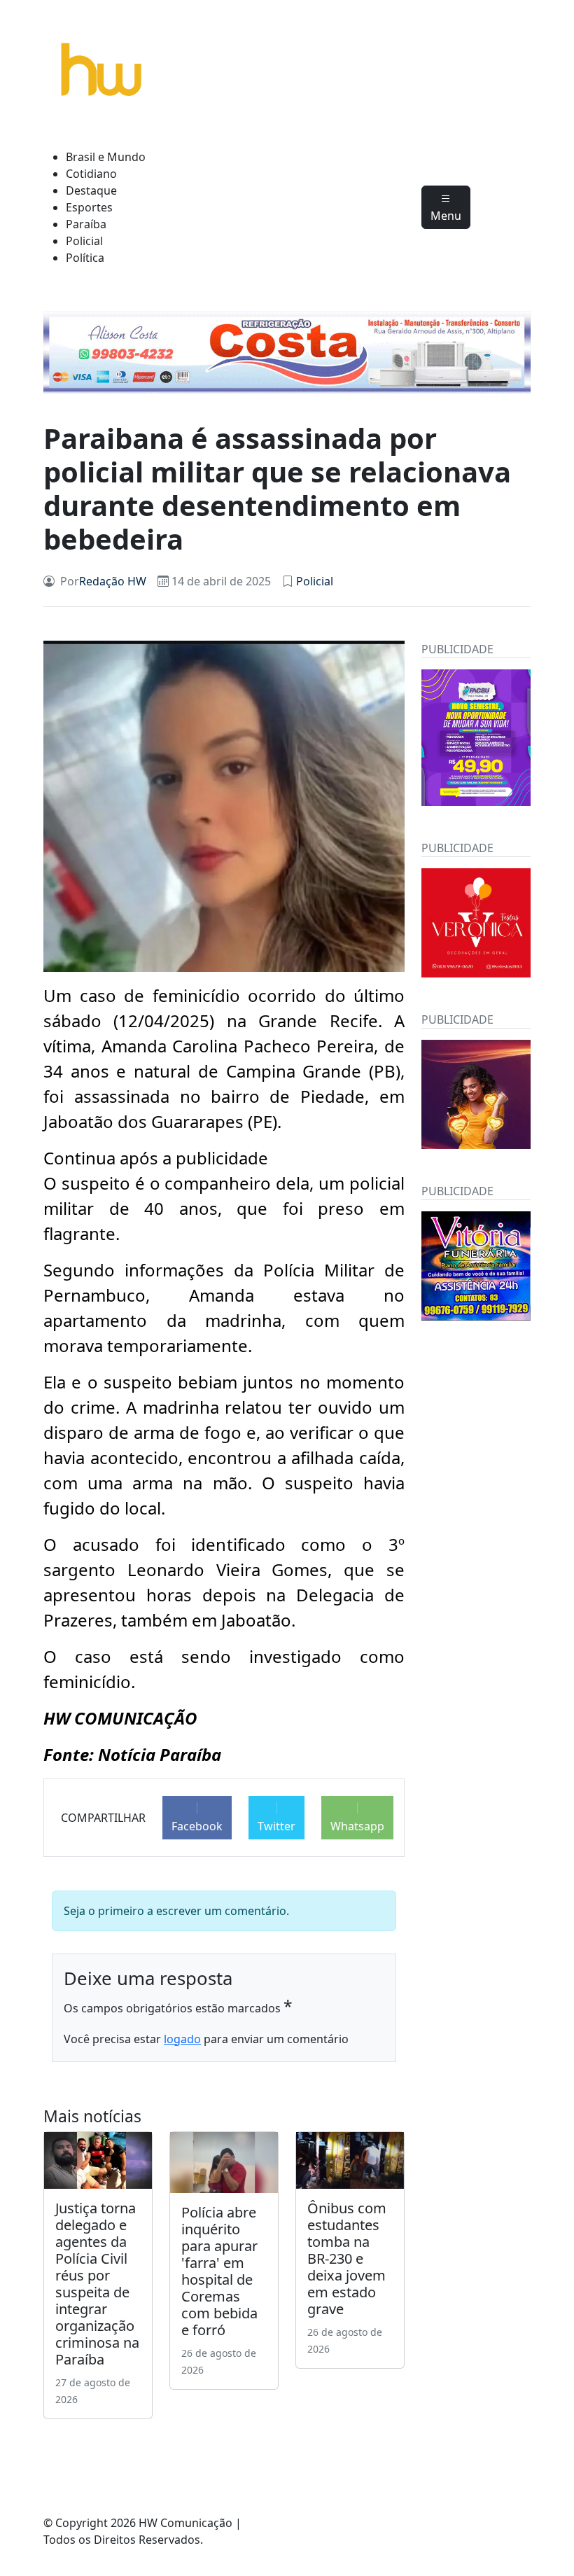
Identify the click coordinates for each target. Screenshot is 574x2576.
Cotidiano (91, 174)
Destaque (91, 190)
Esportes (89, 207)
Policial (84, 241)
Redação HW (113, 581)
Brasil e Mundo (106, 157)
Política (85, 258)
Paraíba (86, 224)
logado (182, 2039)
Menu (446, 216)
